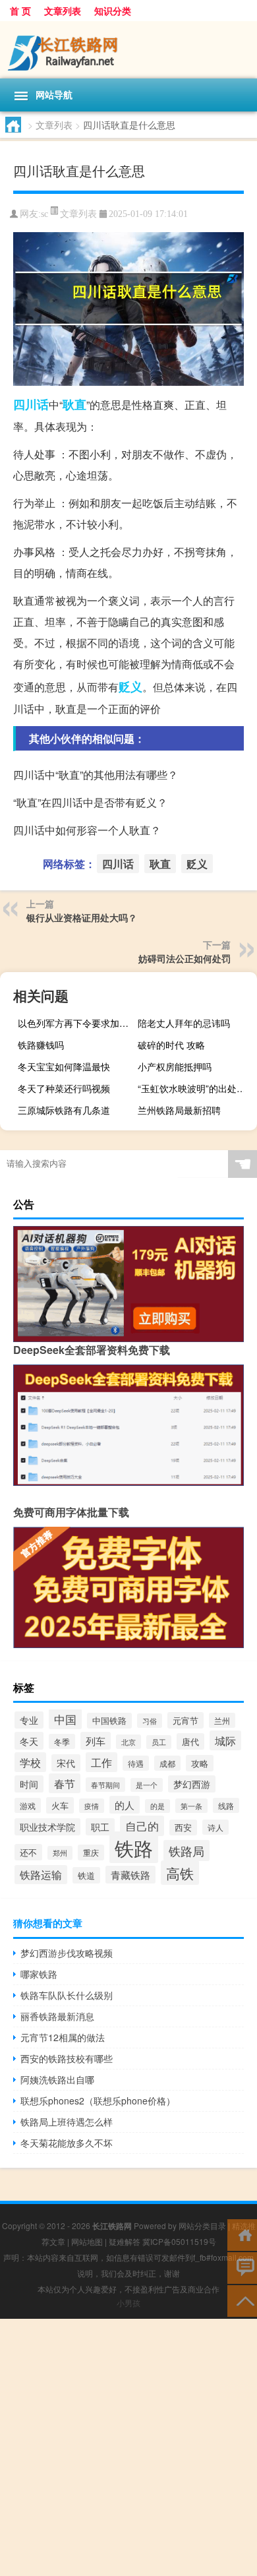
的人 (125, 1805)
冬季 (62, 1741)
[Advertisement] (128, 2447)
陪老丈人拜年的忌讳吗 (184, 1023)
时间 (29, 1784)
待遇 (136, 1763)
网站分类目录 (202, 2225)
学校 (30, 1762)
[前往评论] (242, 2267)
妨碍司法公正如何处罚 (185, 958)
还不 (28, 1852)
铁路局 (186, 1851)
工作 (101, 1762)
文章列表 (63, 11)
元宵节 (186, 1720)
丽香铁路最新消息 (57, 2016)
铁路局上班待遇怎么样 (67, 2122)
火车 (60, 1805)
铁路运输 (41, 1875)
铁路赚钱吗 (41, 1045)
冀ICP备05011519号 (179, 2241)
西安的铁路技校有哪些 (67, 2058)
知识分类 (113, 11)
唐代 (190, 1741)
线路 (226, 1805)
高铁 (180, 1873)
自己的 (142, 1826)
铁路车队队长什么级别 (67, 1995)
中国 (65, 1719)
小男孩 (128, 2303)
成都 (167, 1763)
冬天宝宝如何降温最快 (64, 1066)
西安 (183, 1827)
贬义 (130, 687)
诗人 (215, 1827)
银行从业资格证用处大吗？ (82, 917)
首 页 (20, 11)
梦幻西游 (192, 1784)
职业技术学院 (47, 1827)
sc (44, 214)
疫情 (92, 1806)
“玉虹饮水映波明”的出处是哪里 (196, 1088)
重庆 (91, 1853)
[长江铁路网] (128, 50)
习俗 (150, 1721)
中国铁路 (109, 1721)
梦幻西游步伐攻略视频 (67, 1953)
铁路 (134, 1847)
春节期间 (105, 1785)
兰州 (222, 1720)
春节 (65, 1783)
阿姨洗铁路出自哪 (57, 2079)
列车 (96, 1741)
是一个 (147, 1785)
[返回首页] (242, 2234)
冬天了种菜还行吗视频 (64, 1088)
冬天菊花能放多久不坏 (67, 2143)
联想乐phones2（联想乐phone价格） (98, 2101)
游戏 (28, 1805)
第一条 (191, 1806)
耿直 (74, 404)
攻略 (200, 1763)
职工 (100, 1827)
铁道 (86, 1875)
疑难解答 (125, 2241)
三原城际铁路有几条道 (64, 1110)
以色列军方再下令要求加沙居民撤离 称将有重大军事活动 (76, 1023)
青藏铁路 (130, 1875)
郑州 (60, 1853)
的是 (157, 1806)
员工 (159, 1742)
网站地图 (87, 2241)
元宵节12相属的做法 (63, 2037)
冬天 (29, 1741)
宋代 (66, 1763)
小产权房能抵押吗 (175, 1066)
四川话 (31, 404)
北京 (128, 1742)
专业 (29, 1720)
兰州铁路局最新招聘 (179, 1110)
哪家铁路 (39, 1974)
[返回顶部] (242, 2300)
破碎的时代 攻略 (171, 1045)
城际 (225, 1740)
